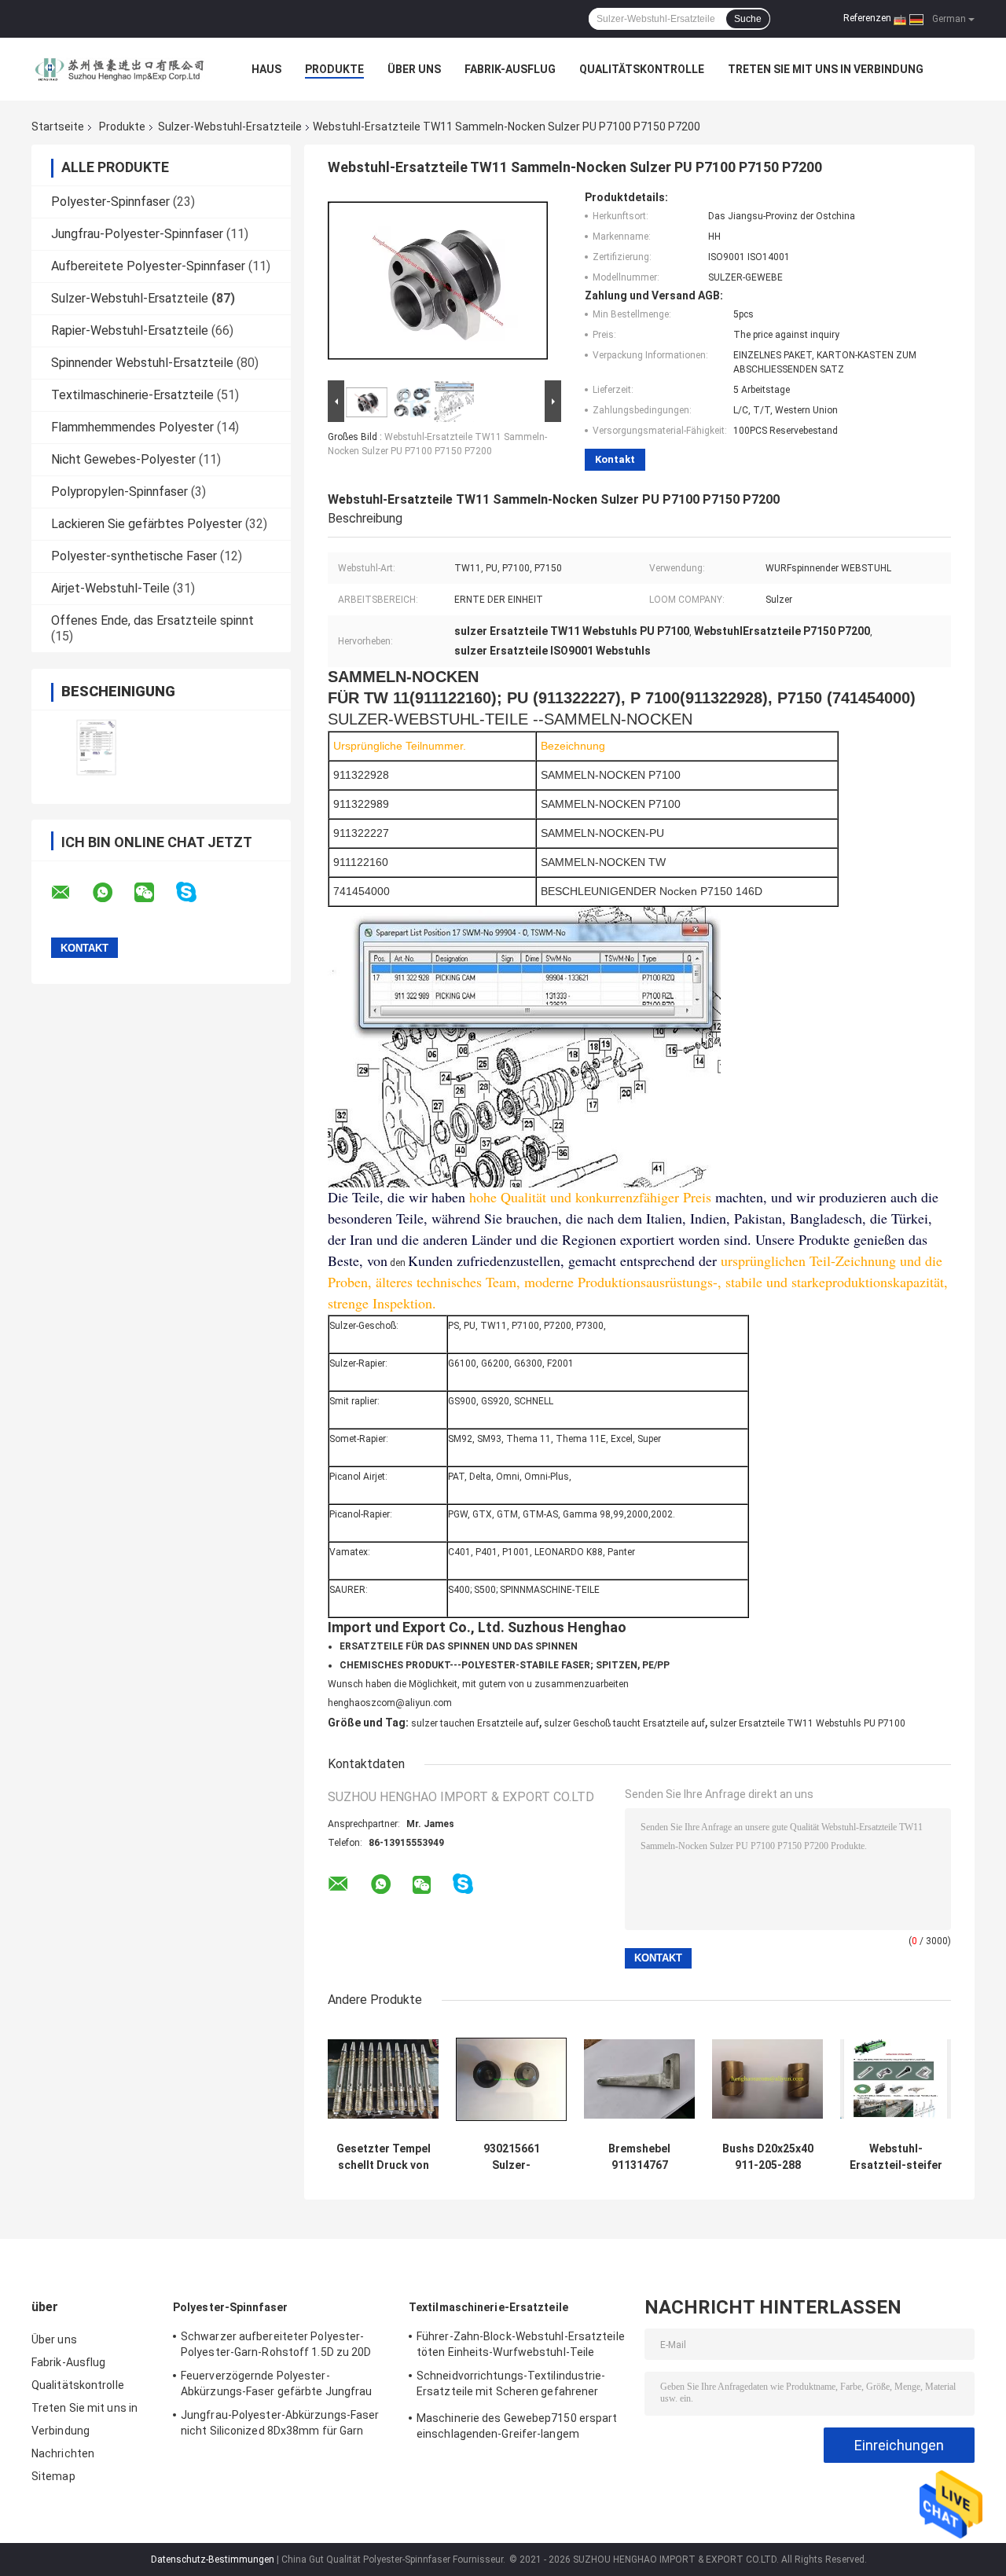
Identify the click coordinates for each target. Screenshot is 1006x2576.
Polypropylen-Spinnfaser (119, 492)
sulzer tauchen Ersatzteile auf (475, 1723)
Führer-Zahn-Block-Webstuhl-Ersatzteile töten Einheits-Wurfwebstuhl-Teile (521, 2344)
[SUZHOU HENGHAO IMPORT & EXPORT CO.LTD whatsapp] (112, 893)
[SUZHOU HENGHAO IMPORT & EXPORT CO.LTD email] (71, 893)
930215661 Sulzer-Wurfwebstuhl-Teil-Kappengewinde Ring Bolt (511, 2157)
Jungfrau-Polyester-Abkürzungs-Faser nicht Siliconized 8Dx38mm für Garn (280, 2423)
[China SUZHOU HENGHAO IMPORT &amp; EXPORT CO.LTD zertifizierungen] (96, 747)
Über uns (414, 69)
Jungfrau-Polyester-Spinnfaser (137, 234)
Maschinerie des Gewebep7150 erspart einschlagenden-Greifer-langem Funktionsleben (517, 2428)
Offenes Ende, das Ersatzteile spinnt (152, 620)
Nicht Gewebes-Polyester (123, 459)
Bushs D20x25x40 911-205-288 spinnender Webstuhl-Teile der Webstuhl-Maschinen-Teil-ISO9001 (768, 2157)
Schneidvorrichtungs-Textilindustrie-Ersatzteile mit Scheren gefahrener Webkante (511, 2386)
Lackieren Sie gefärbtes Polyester (147, 524)
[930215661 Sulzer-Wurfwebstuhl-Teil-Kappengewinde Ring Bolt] (511, 2079)
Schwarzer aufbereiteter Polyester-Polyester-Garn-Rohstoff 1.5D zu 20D (276, 2344)
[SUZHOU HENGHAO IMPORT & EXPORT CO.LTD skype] (196, 892)
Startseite (58, 127)
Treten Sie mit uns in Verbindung (826, 69)
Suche (748, 19)
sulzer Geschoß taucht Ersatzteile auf (624, 1723)
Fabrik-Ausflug (510, 69)
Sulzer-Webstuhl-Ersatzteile (230, 127)
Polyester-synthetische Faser (134, 556)
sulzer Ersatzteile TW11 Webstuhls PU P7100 (808, 1723)
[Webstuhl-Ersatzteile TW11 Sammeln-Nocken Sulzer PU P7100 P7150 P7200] (438, 284)
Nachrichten (63, 2453)
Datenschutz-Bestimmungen (213, 2559)
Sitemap (53, 2476)
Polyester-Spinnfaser (110, 202)
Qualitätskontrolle (642, 69)
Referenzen (867, 18)
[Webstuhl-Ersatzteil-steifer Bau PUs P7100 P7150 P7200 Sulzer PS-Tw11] (896, 2079)
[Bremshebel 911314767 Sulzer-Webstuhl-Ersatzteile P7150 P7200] (639, 2079)
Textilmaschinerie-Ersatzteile (132, 395)
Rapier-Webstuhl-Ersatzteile (130, 330)
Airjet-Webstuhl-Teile (110, 588)
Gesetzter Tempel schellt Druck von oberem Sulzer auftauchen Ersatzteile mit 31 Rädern (384, 2157)
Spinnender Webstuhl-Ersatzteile (142, 363)
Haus (266, 69)
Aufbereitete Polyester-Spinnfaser (148, 266)
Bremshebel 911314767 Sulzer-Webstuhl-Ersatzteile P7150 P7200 (640, 2157)
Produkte (334, 69)
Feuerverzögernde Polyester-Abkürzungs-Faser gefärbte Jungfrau (276, 2383)
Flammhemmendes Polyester (132, 427)
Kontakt (615, 459)
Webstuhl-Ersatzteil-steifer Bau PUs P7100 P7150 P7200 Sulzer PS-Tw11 (896, 2157)
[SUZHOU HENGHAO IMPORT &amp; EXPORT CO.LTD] (118, 69)
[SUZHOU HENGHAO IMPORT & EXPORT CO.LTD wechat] (154, 893)
